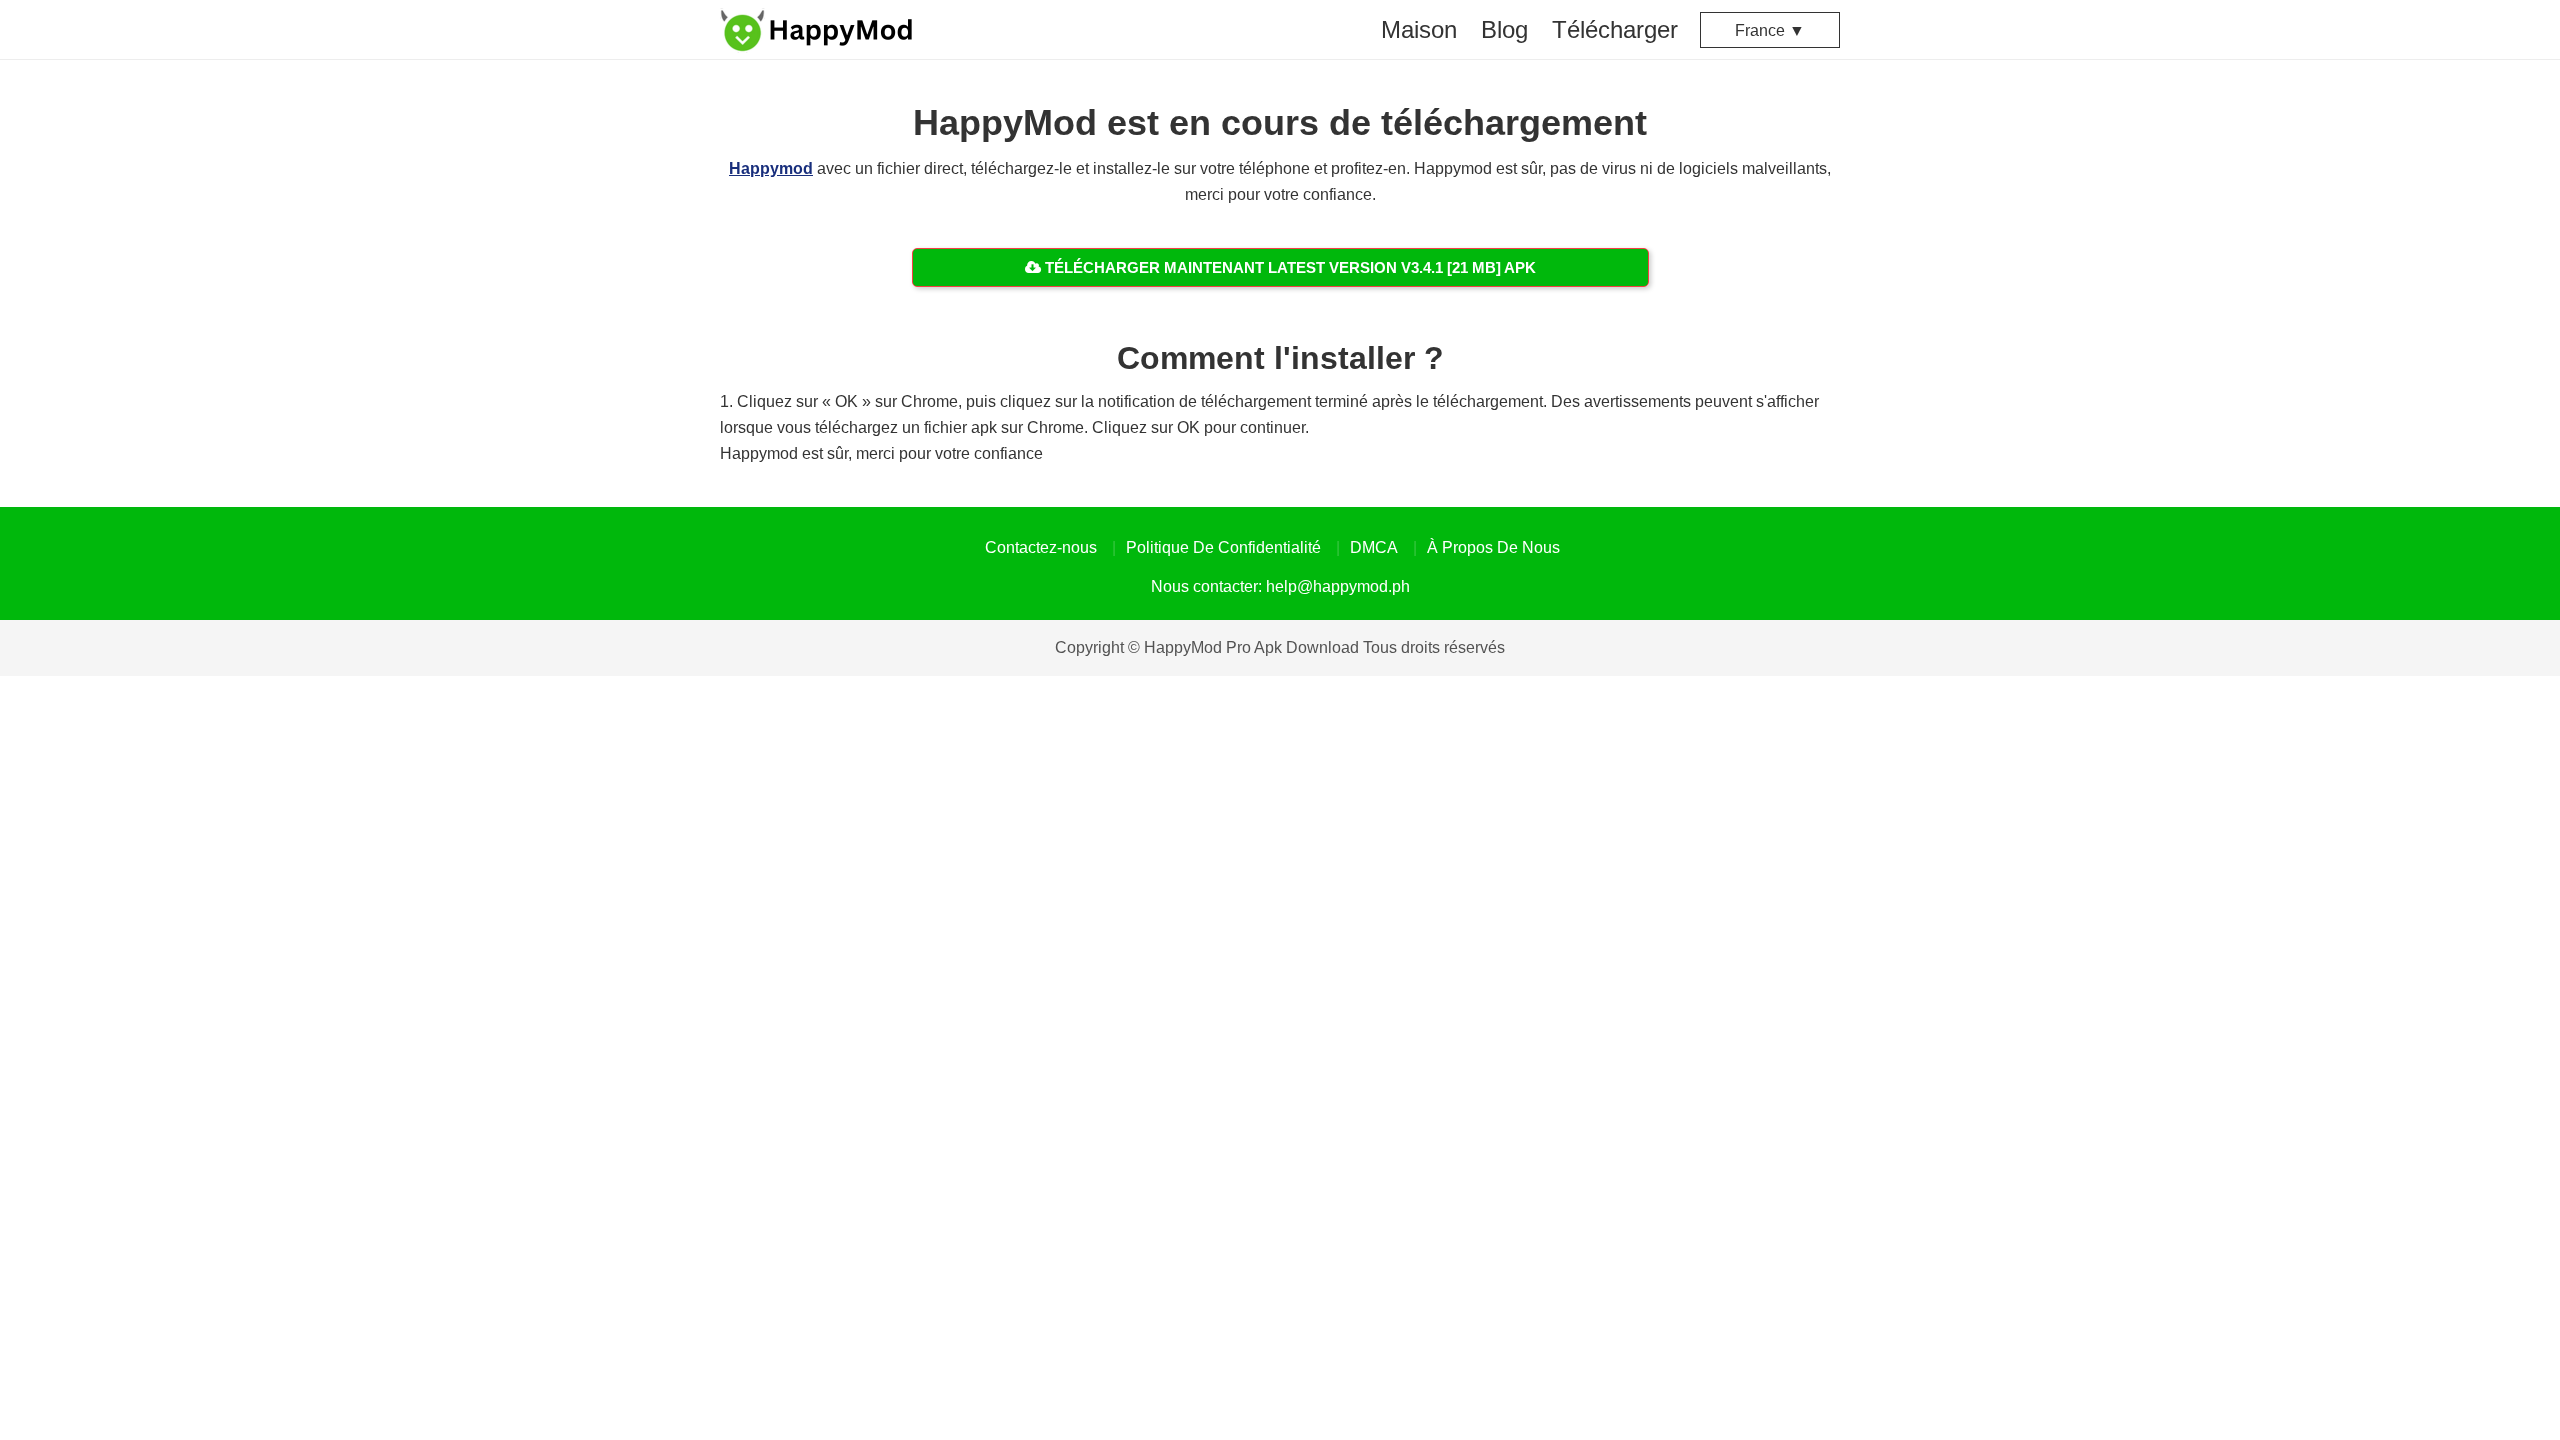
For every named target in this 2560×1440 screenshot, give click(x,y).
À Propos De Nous (1493, 547)
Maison (1419, 29)
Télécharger (1615, 29)
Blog (1504, 29)
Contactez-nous (1041, 547)
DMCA (1374, 547)
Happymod (771, 168)
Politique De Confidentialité (1223, 547)
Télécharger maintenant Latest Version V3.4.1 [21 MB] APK (1288, 267)
